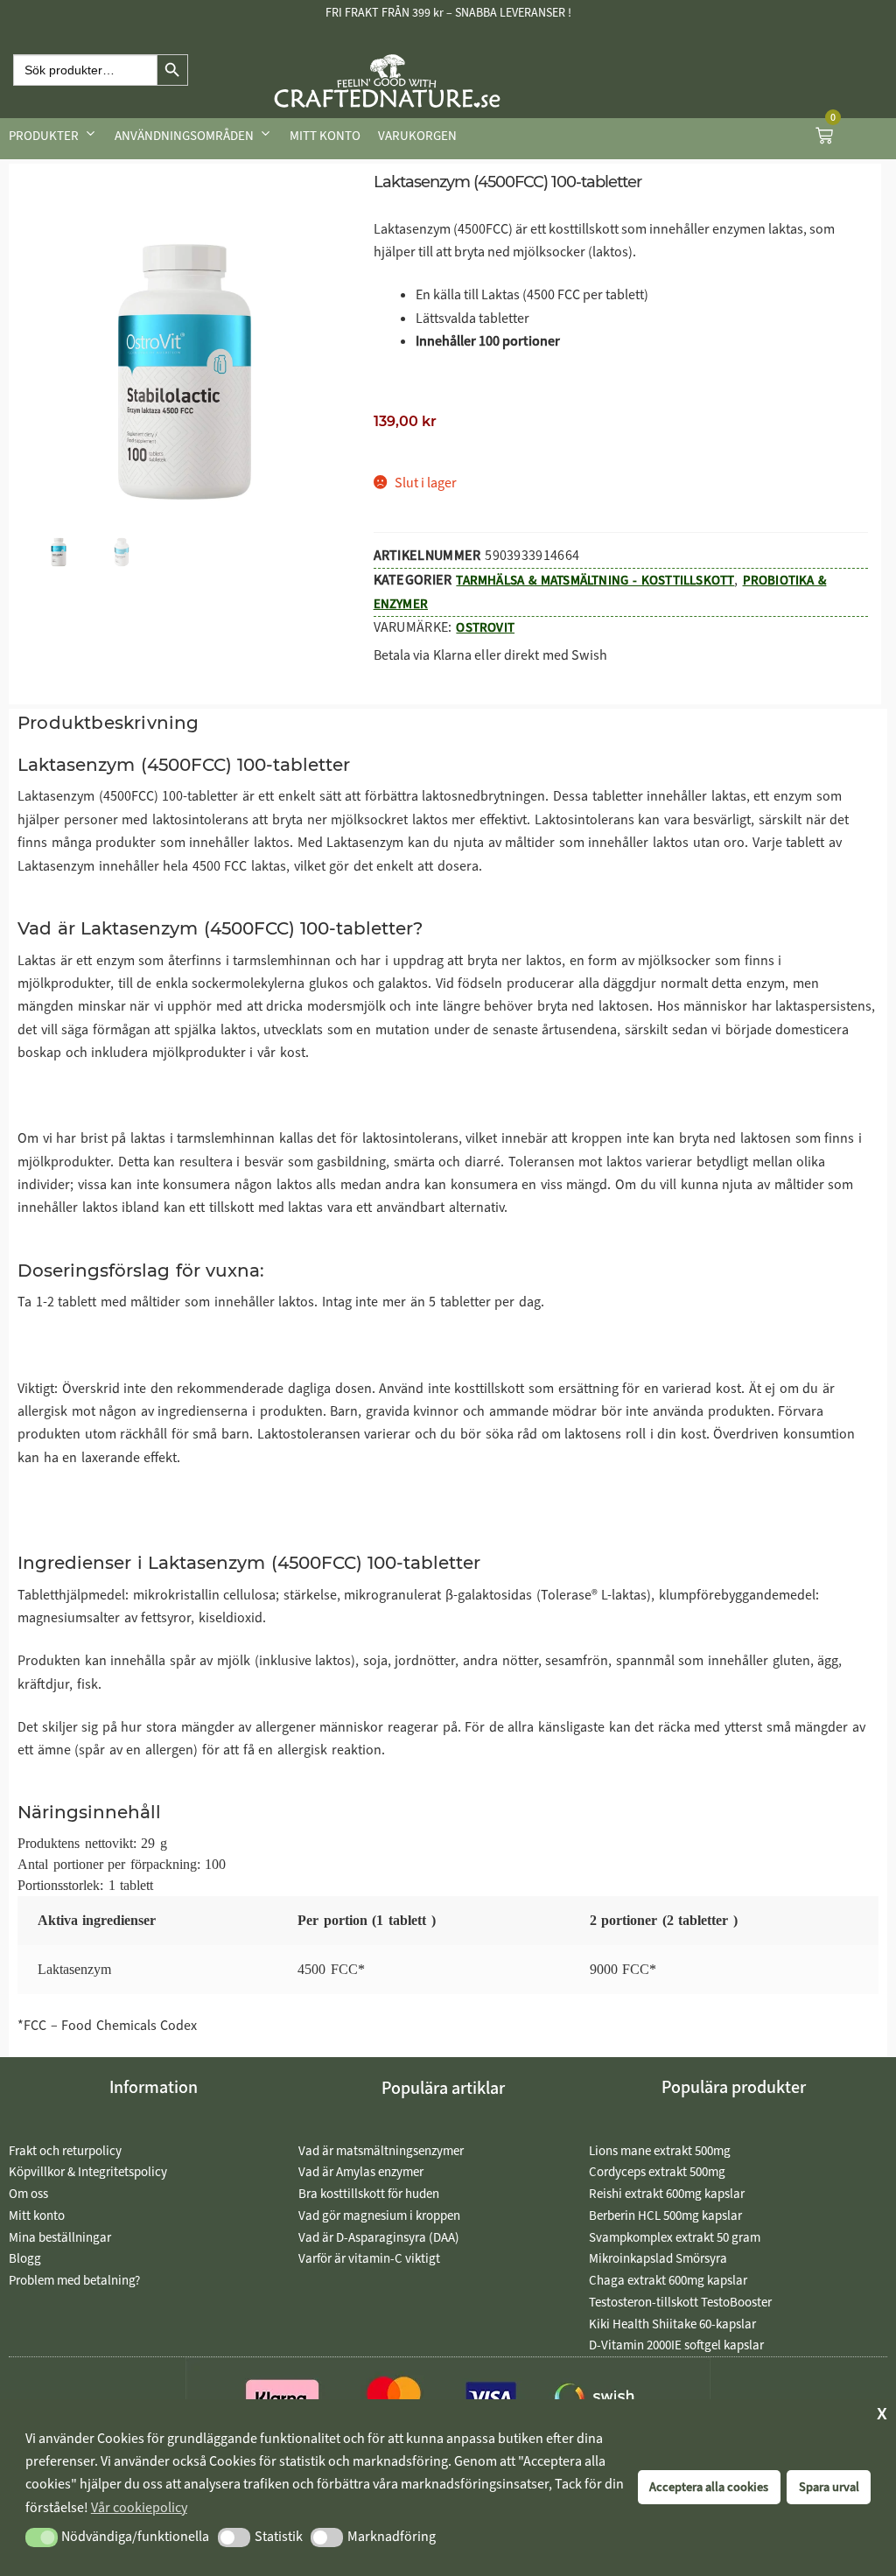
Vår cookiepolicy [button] (139, 2507)
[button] (42, 2537)
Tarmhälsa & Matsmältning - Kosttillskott (595, 580)
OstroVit (485, 627)
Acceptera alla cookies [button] (709, 2487)
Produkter (44, 136)
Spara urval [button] (829, 2487)
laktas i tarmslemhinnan (203, 1138)
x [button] (882, 2412)
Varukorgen (417, 136)
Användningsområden (184, 136)
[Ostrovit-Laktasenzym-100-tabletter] (185, 372)
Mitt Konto (325, 136)
